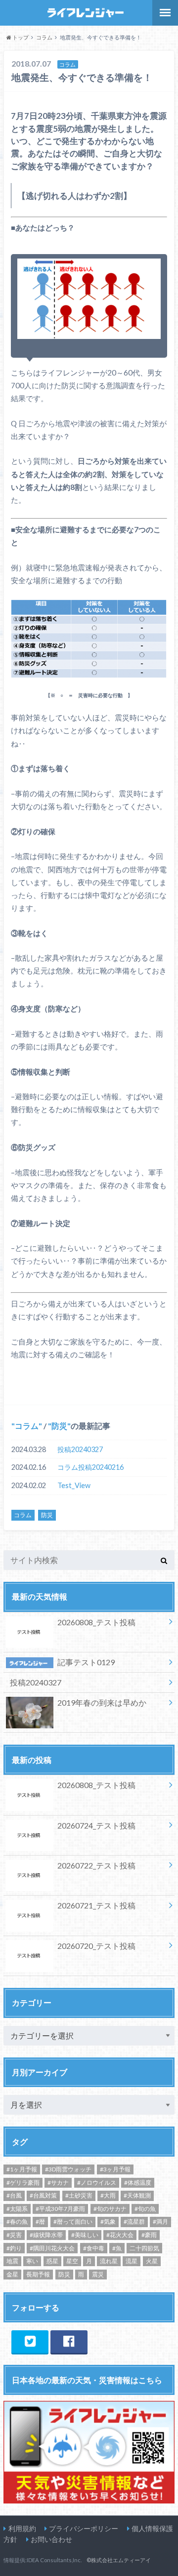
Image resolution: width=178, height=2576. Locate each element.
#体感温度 (138, 2183)
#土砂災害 (79, 2195)
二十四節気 (144, 2248)
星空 (72, 2261)
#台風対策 (43, 2195)
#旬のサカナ (110, 2209)
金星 (12, 2274)
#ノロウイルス (97, 2183)
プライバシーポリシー (84, 2528)
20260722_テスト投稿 (96, 1865)
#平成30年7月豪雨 (60, 2209)
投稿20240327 (80, 1449)
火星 (152, 2261)
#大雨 (108, 2195)
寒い (32, 2261)
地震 (12, 2261)
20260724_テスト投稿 (96, 1825)
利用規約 (22, 2528)
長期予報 (38, 2274)
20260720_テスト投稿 (96, 1946)
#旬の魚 (145, 2209)
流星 (132, 2261)
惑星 (52, 2261)
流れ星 (109, 2261)
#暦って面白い (73, 2221)
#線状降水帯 (46, 2235)
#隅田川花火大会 (52, 2248)
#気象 (108, 2221)
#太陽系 (17, 2209)
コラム (27, 1426)
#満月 (160, 2221)
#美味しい (85, 2235)
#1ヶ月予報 (22, 2169)
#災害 (14, 2235)
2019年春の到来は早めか (102, 1702)
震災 (98, 2274)
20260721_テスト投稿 (96, 1905)
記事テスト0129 (86, 1662)
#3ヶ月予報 (115, 2169)
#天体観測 (137, 2195)
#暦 (40, 2221)
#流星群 (134, 2221)
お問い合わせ (51, 2539)
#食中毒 (94, 2248)
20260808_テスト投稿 (96, 1622)
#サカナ (58, 2183)
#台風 (14, 2195)
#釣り (14, 2248)
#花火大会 (120, 2235)
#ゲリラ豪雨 (23, 2183)
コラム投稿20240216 (90, 1467)
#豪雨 (149, 2235)
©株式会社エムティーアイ (119, 2560)
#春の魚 (17, 2221)
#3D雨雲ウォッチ (68, 2169)
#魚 (117, 2248)
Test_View (74, 1485)
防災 (59, 1426)
